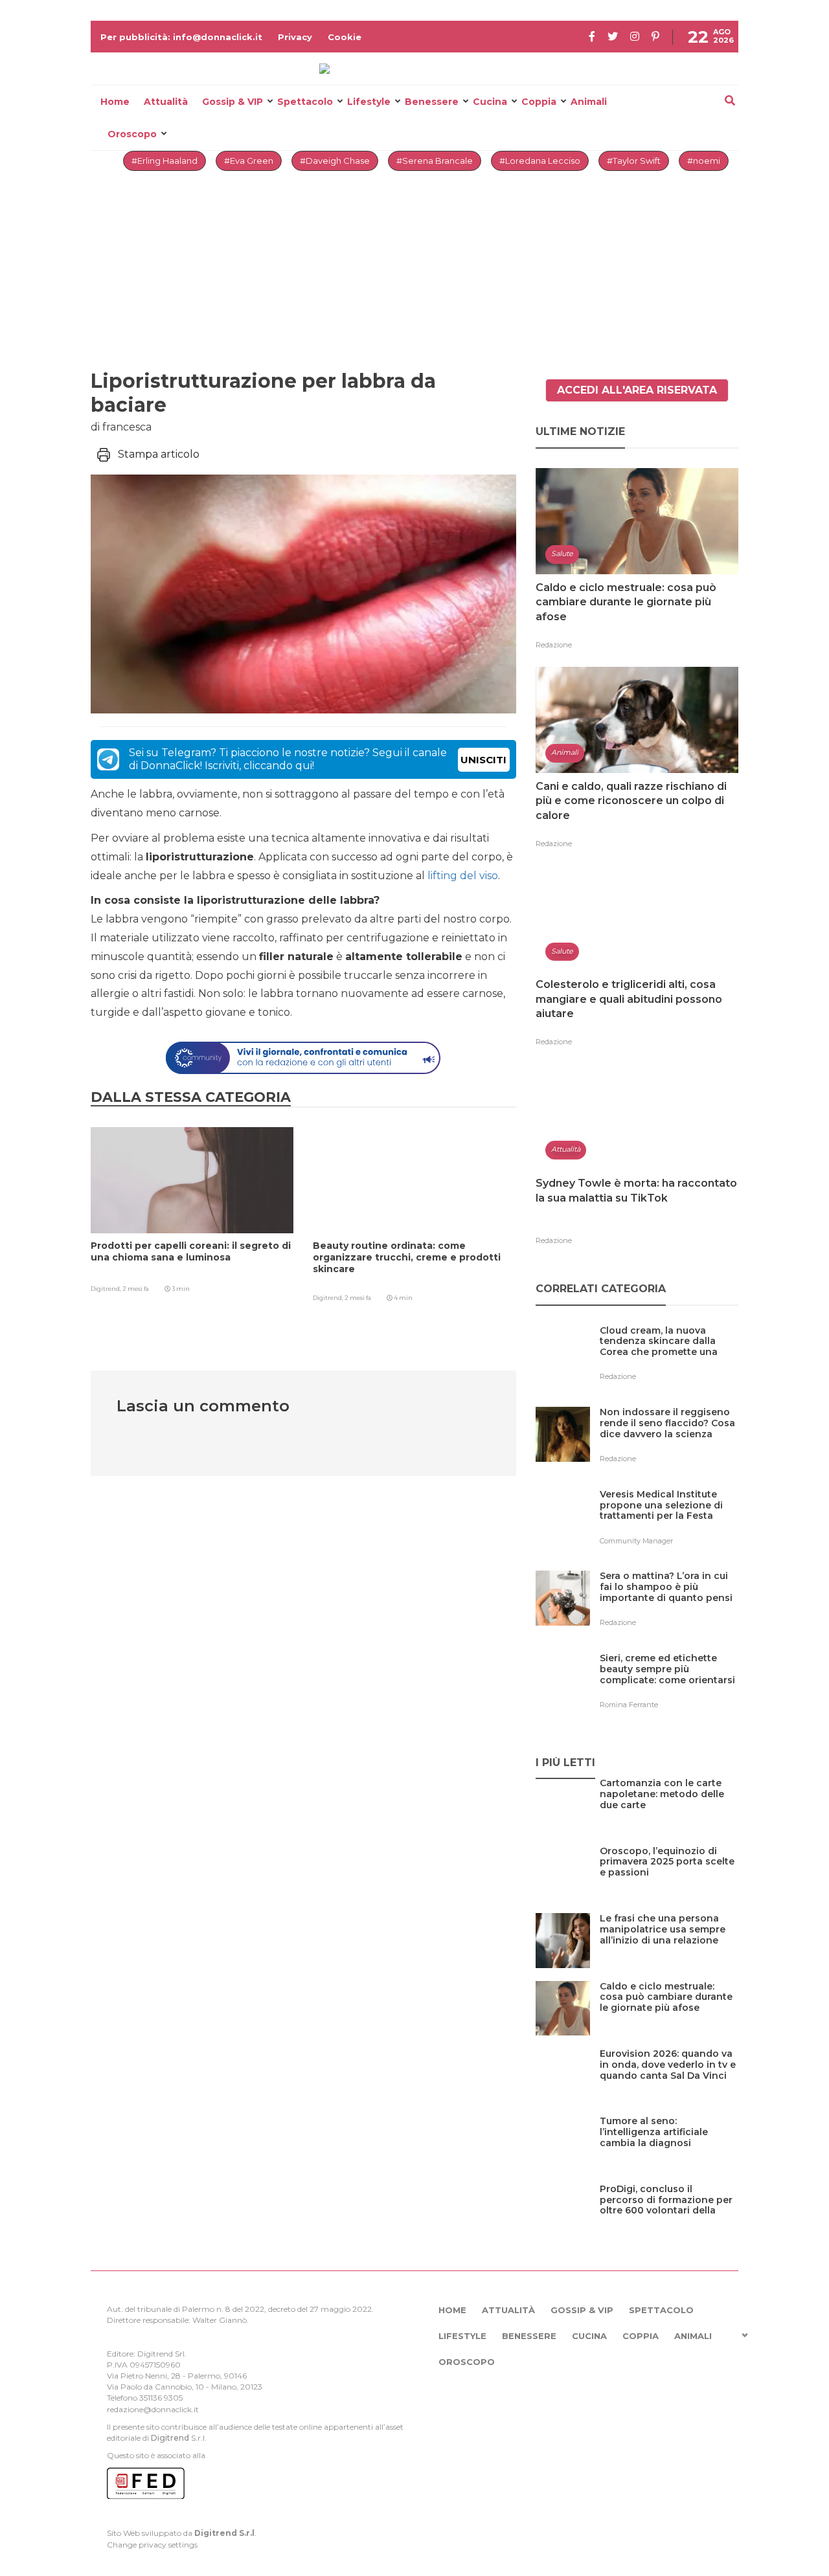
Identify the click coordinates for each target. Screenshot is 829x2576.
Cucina (490, 102)
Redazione (554, 645)
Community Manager (636, 1541)
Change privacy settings (152, 2545)
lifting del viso (463, 876)
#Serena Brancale (435, 161)
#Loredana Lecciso (540, 161)
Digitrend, (107, 1289)
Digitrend (170, 2438)
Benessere (432, 102)
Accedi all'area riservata (637, 390)
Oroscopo (132, 134)
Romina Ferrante (629, 1705)
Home (115, 102)
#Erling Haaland (165, 161)
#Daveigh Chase (335, 161)
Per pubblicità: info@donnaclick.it (181, 37)
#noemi (704, 161)
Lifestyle (369, 102)
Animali (589, 102)
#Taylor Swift (634, 161)
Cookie (345, 37)
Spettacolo (305, 102)
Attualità (166, 102)
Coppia (539, 102)
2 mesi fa (136, 1289)
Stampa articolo (159, 454)
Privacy (295, 37)
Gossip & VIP (233, 102)
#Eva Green (249, 161)
